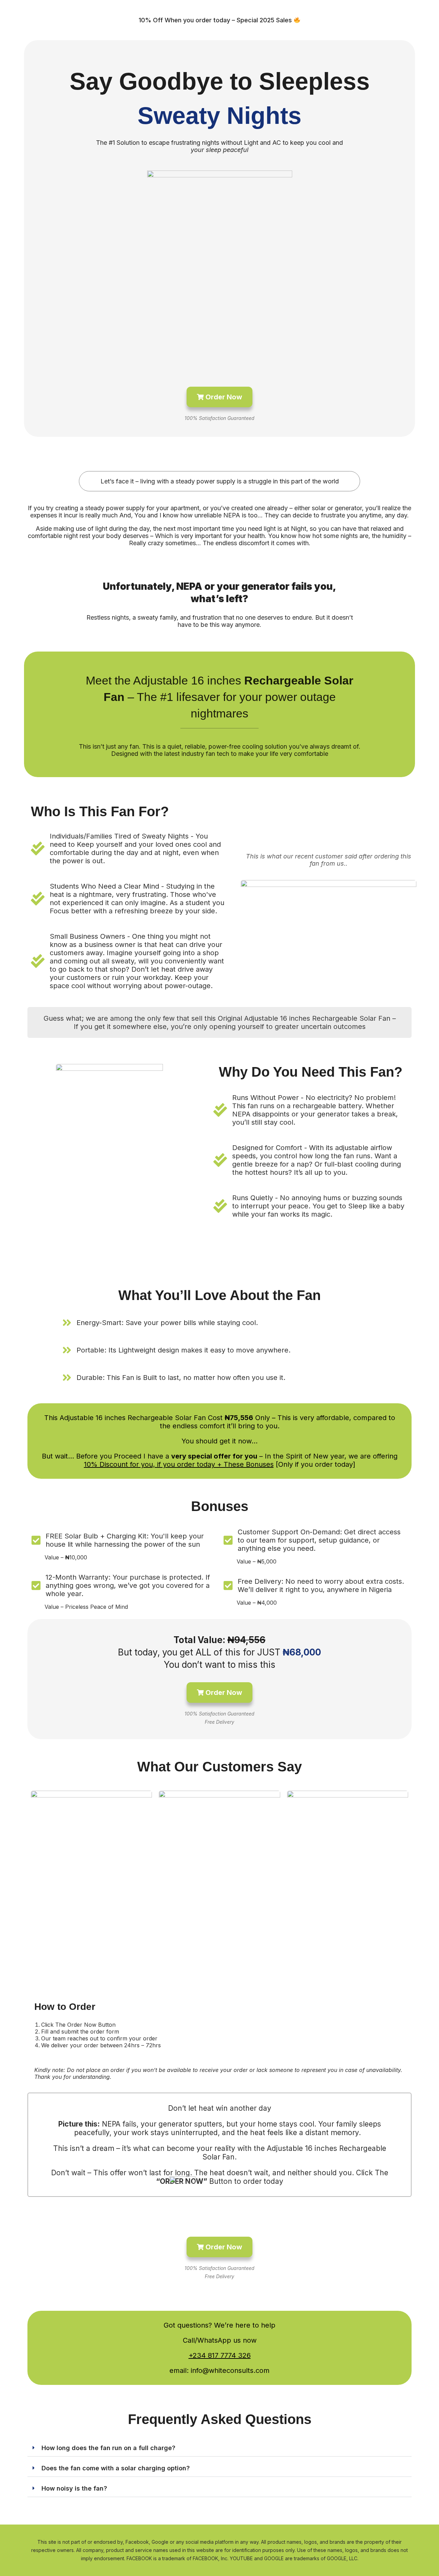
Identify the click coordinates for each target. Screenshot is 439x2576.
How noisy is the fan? (74, 2488)
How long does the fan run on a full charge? (108, 2448)
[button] (219, 2448)
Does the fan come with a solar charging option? (116, 2468)
